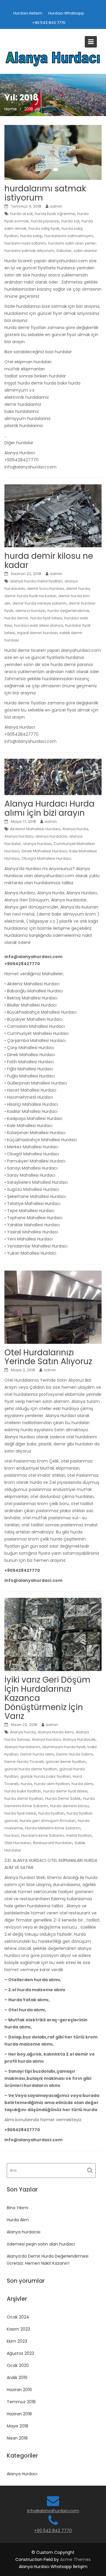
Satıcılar (64, 251)
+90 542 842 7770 (49, 23)
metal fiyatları (79, 1835)
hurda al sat (21, 214)
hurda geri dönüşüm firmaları (48, 1821)
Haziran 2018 (19, 2414)
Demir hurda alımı (37, 1754)
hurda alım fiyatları (52, 1784)
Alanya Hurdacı (22, 2474)
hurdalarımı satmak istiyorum (45, 193)
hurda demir (16, 618)
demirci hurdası (30, 611)
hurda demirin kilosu (69, 1806)
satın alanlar (85, 251)
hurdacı (12, 1835)
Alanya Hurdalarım (22, 1747)
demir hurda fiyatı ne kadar (30, 596)
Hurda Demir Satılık (63, 1799)
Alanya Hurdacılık (79, 1739)
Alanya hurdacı (19, 836)
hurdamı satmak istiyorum (29, 251)
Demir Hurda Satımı (75, 1754)
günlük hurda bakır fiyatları (45, 1776)
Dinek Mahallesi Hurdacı (44, 851)
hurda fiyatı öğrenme (55, 214)
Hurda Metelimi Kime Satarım (53, 1828)
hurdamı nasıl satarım (25, 243)
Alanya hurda (75, 829)
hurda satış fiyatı (44, 228)
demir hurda (78, 588)
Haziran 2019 (19, 2390)
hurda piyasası (45, 221)
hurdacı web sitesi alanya (39, 625)
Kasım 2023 (18, 2329)
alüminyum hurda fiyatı (64, 1747)
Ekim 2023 (17, 2341)
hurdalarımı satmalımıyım (69, 236)
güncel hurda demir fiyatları (31, 1769)
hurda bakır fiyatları (23, 1791)
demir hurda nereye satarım (39, 603)
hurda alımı (82, 1784)
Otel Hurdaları (18, 1843)
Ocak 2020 (18, 2365)
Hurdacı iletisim (28, 13)
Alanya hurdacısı (24, 2232)
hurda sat (70, 221)
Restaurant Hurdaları (53, 1843)
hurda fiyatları (51, 1813)
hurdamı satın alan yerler (72, 243)
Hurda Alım (18, 2220)
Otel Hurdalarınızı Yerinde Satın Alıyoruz (48, 1357)
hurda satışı (31, 236)
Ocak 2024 (18, 2317)
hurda (26, 1784)
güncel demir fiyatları (66, 1762)
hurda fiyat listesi (46, 618)
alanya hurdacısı (51, 836)
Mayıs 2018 (18, 2426)
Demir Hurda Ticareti (24, 1762)
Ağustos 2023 (20, 2353)
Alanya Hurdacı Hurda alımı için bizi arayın (49, 808)
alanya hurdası (37, 844)
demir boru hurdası (45, 588)
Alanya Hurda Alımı (56, 1732)
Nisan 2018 (17, 2438)
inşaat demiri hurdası (37, 633)
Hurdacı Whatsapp (66, 13)
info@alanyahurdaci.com (53, 2511)
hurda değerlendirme (68, 611)
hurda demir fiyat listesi (65, 1791)
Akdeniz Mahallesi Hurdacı (35, 829)
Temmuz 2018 (21, 2402)
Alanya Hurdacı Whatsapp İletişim (53, 2567)
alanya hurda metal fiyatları (36, 581)
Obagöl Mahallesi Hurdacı (46, 858)
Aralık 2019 (17, 2378)
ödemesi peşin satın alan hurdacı (41, 2244)
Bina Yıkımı (18, 2208)
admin (56, 206)
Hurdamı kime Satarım (43, 1835)
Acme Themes (75, 2559)
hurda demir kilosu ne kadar (49, 561)
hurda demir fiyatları (24, 1799)
